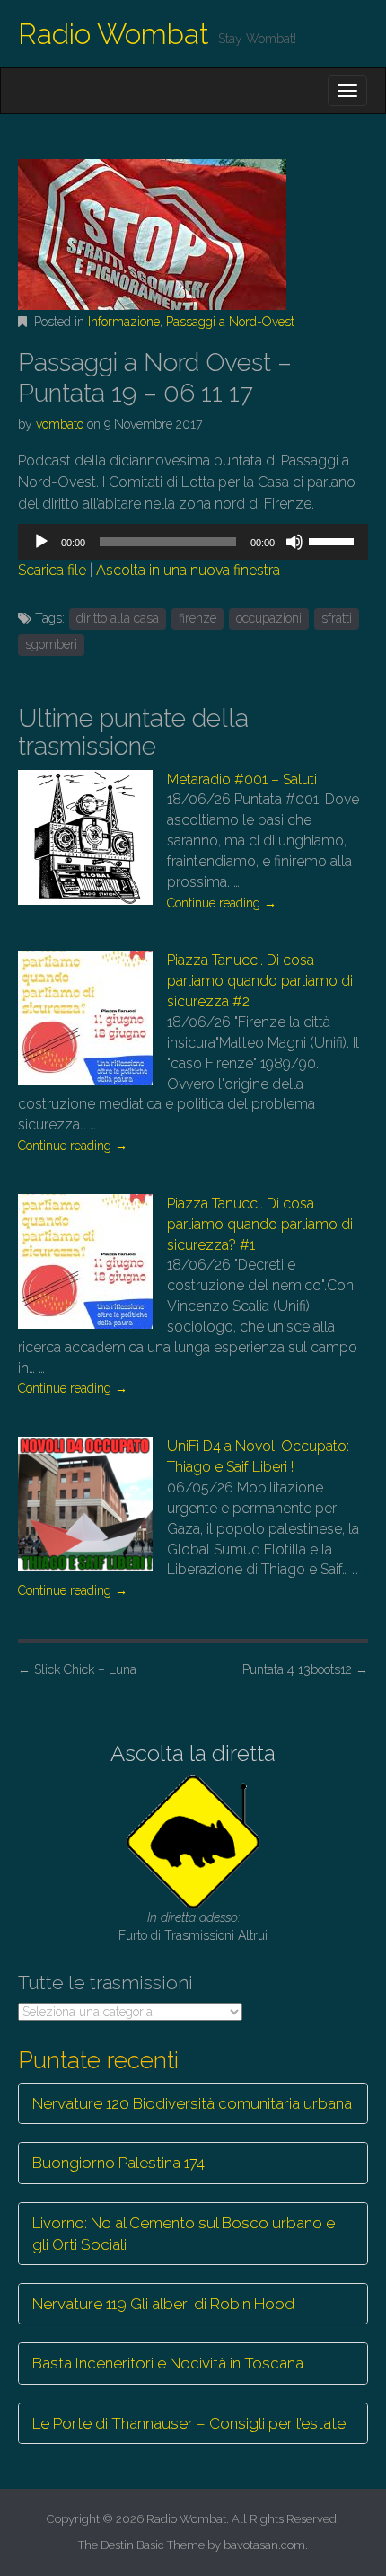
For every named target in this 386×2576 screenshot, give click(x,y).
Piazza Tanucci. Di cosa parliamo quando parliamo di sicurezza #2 (260, 981)
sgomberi (51, 644)
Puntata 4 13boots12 (305, 1669)
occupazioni (269, 618)
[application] (193, 542)
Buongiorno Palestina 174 (118, 2163)
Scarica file (52, 570)
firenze (197, 618)
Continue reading (222, 903)
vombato (60, 424)
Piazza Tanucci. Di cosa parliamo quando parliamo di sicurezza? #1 (260, 1224)
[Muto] (294, 542)
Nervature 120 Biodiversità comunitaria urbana (192, 2103)
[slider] (334, 540)
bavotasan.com (264, 2545)
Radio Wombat (114, 34)
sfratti (337, 618)
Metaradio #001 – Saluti (242, 779)
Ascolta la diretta (193, 1753)
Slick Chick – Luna (77, 1669)
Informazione (124, 322)
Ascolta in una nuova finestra (188, 570)
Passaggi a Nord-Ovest (230, 322)
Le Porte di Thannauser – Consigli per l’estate (189, 2423)
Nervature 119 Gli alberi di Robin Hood (163, 2304)
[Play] (41, 542)
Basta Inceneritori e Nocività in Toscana (168, 2363)
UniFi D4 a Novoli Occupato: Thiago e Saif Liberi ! (258, 1456)
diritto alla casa (118, 618)
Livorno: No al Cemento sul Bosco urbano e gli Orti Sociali (184, 2234)
